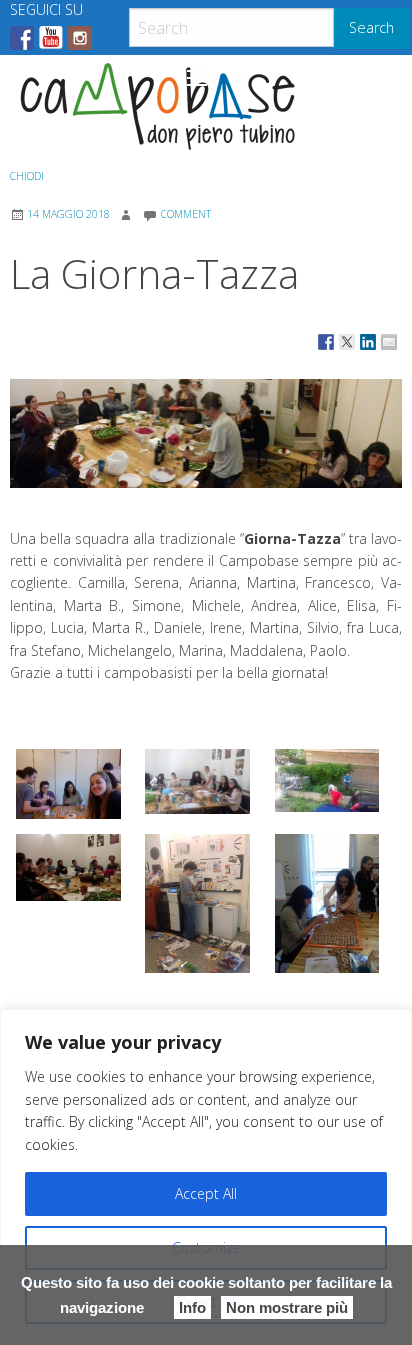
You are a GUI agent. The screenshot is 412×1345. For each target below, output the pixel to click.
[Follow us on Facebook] (22, 38)
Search (371, 27)
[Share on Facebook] (326, 342)
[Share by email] (389, 342)
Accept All (206, 1193)
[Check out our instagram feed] (80, 38)
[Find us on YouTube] (51, 38)
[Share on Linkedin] (368, 342)
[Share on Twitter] (347, 342)
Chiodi (27, 176)
